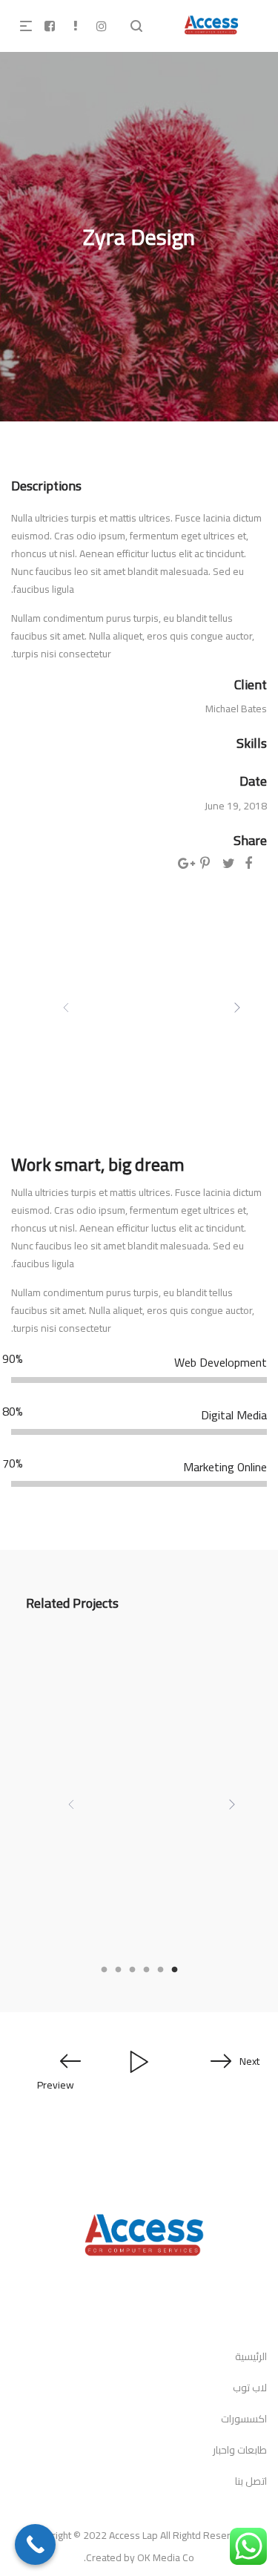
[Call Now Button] (35, 2544)
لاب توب (250, 2388)
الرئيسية (251, 2356)
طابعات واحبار (240, 2450)
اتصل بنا (251, 2481)
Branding (154, 1918)
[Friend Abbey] (139, 1756)
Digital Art (235, 1918)
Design (194, 1918)
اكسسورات (244, 2419)
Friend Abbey (218, 1893)
